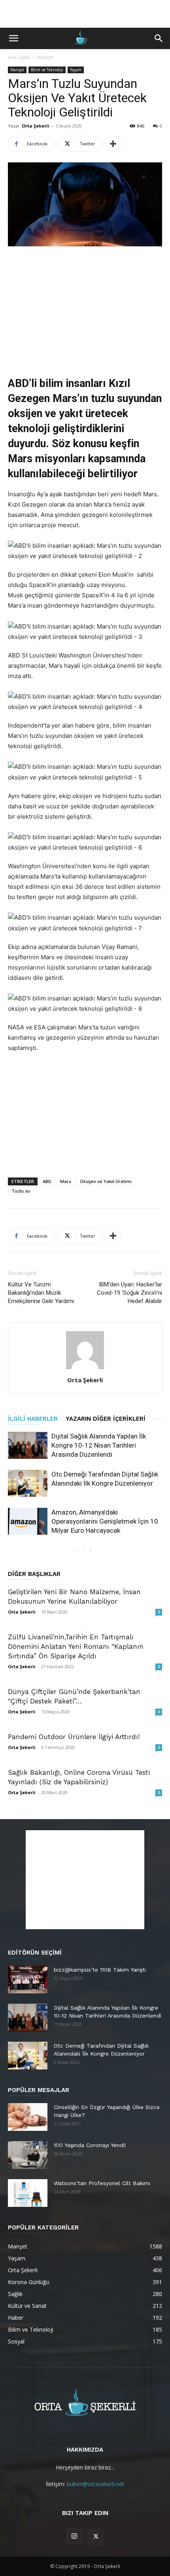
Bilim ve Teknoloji (47, 70)
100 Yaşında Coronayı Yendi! (90, 2145)
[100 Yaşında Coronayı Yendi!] (28, 2155)
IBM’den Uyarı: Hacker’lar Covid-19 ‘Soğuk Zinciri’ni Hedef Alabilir (129, 1293)
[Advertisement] (85, 14)
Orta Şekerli (36, 126)
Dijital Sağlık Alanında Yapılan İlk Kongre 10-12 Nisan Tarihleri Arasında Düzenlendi (99, 1445)
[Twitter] (96, 2537)
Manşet (45, 57)
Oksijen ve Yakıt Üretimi (106, 1181)
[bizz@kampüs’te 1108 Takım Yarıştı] (28, 1980)
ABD (47, 1181)
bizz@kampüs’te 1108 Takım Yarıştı (100, 1970)
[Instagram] (74, 2536)
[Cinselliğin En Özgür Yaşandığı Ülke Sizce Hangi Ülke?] (28, 2117)
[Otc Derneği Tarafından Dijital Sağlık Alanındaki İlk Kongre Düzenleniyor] (28, 1483)
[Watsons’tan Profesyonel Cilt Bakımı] (28, 2193)
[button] (13, 38)
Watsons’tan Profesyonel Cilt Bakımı (102, 2183)
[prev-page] (77, 1551)
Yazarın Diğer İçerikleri (106, 1419)
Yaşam (76, 70)
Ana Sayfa (19, 57)
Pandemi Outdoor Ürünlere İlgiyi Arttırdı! (74, 1737)
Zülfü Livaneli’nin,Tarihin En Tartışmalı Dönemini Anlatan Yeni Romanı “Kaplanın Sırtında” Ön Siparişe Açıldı (76, 1646)
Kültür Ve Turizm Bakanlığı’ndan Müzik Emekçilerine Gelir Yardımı (41, 1293)
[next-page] (90, 1551)
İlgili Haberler (33, 1419)
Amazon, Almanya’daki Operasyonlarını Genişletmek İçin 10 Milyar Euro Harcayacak (105, 1521)
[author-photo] (85, 1369)
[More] (113, 144)
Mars (66, 1181)
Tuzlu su (21, 1191)
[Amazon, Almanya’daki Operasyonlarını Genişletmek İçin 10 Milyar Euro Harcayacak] (28, 1521)
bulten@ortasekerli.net (95, 2484)
